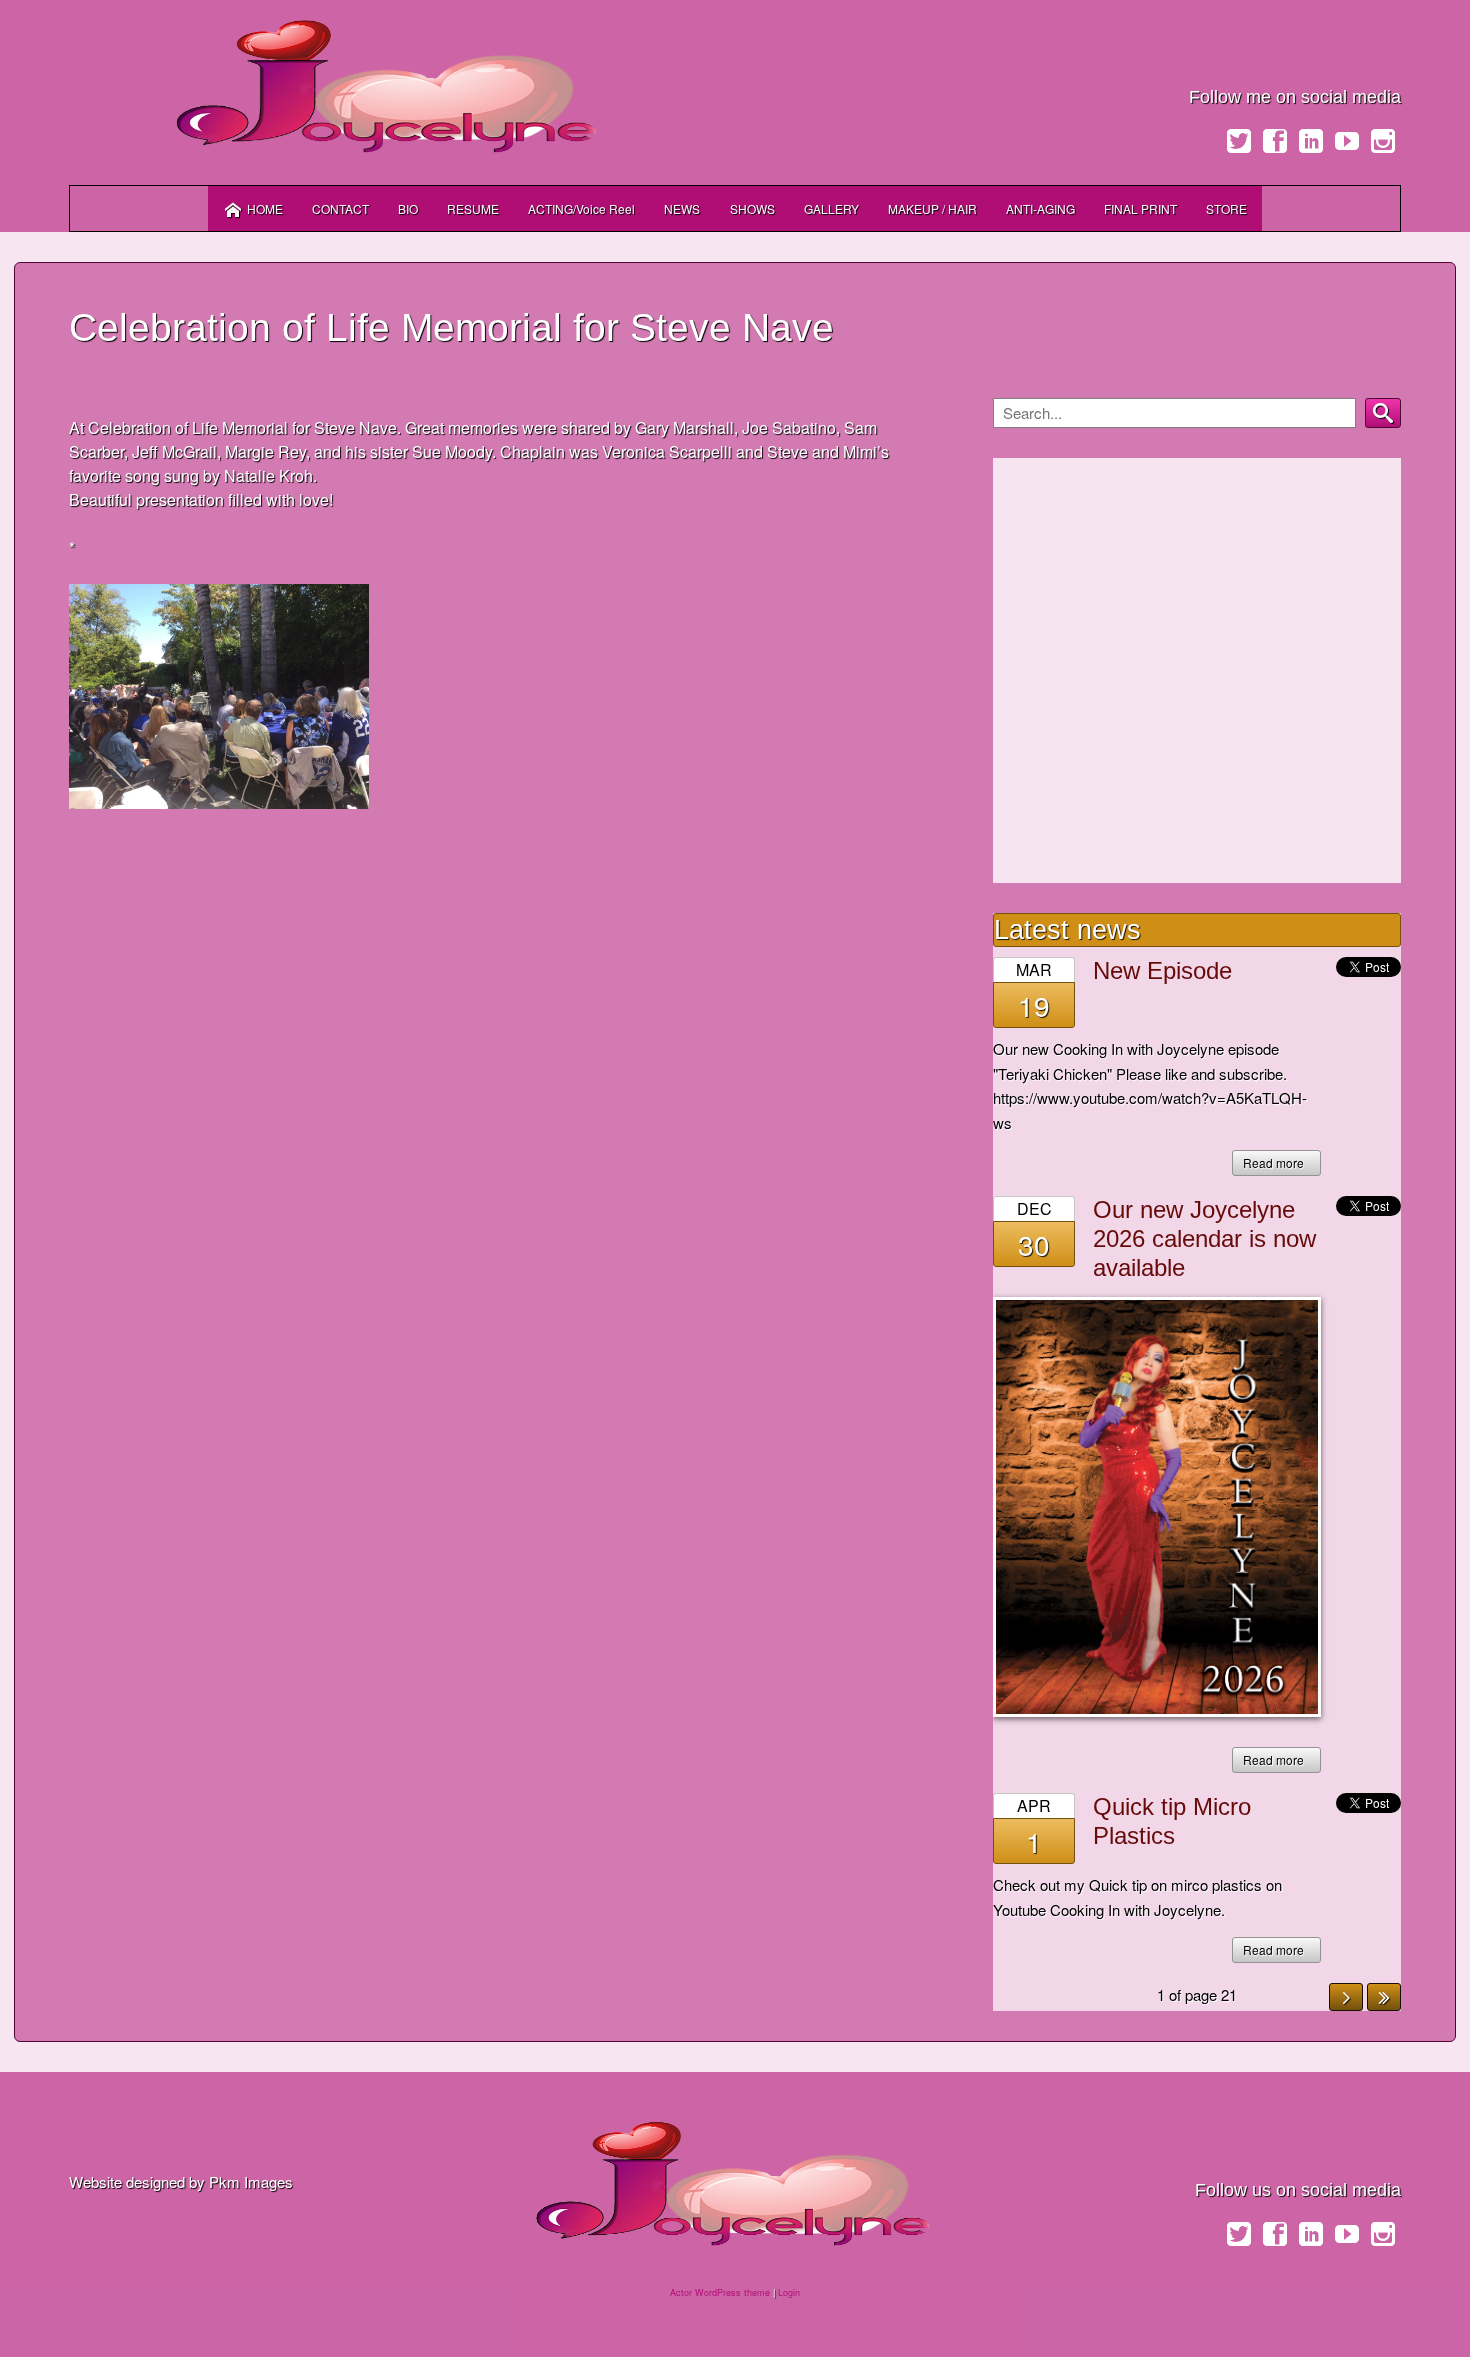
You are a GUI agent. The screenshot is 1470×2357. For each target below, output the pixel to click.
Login (789, 2292)
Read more (1273, 1162)
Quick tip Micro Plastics (1172, 1821)
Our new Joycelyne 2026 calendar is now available (1204, 1238)
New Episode (1162, 970)
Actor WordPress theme (720, 2292)
